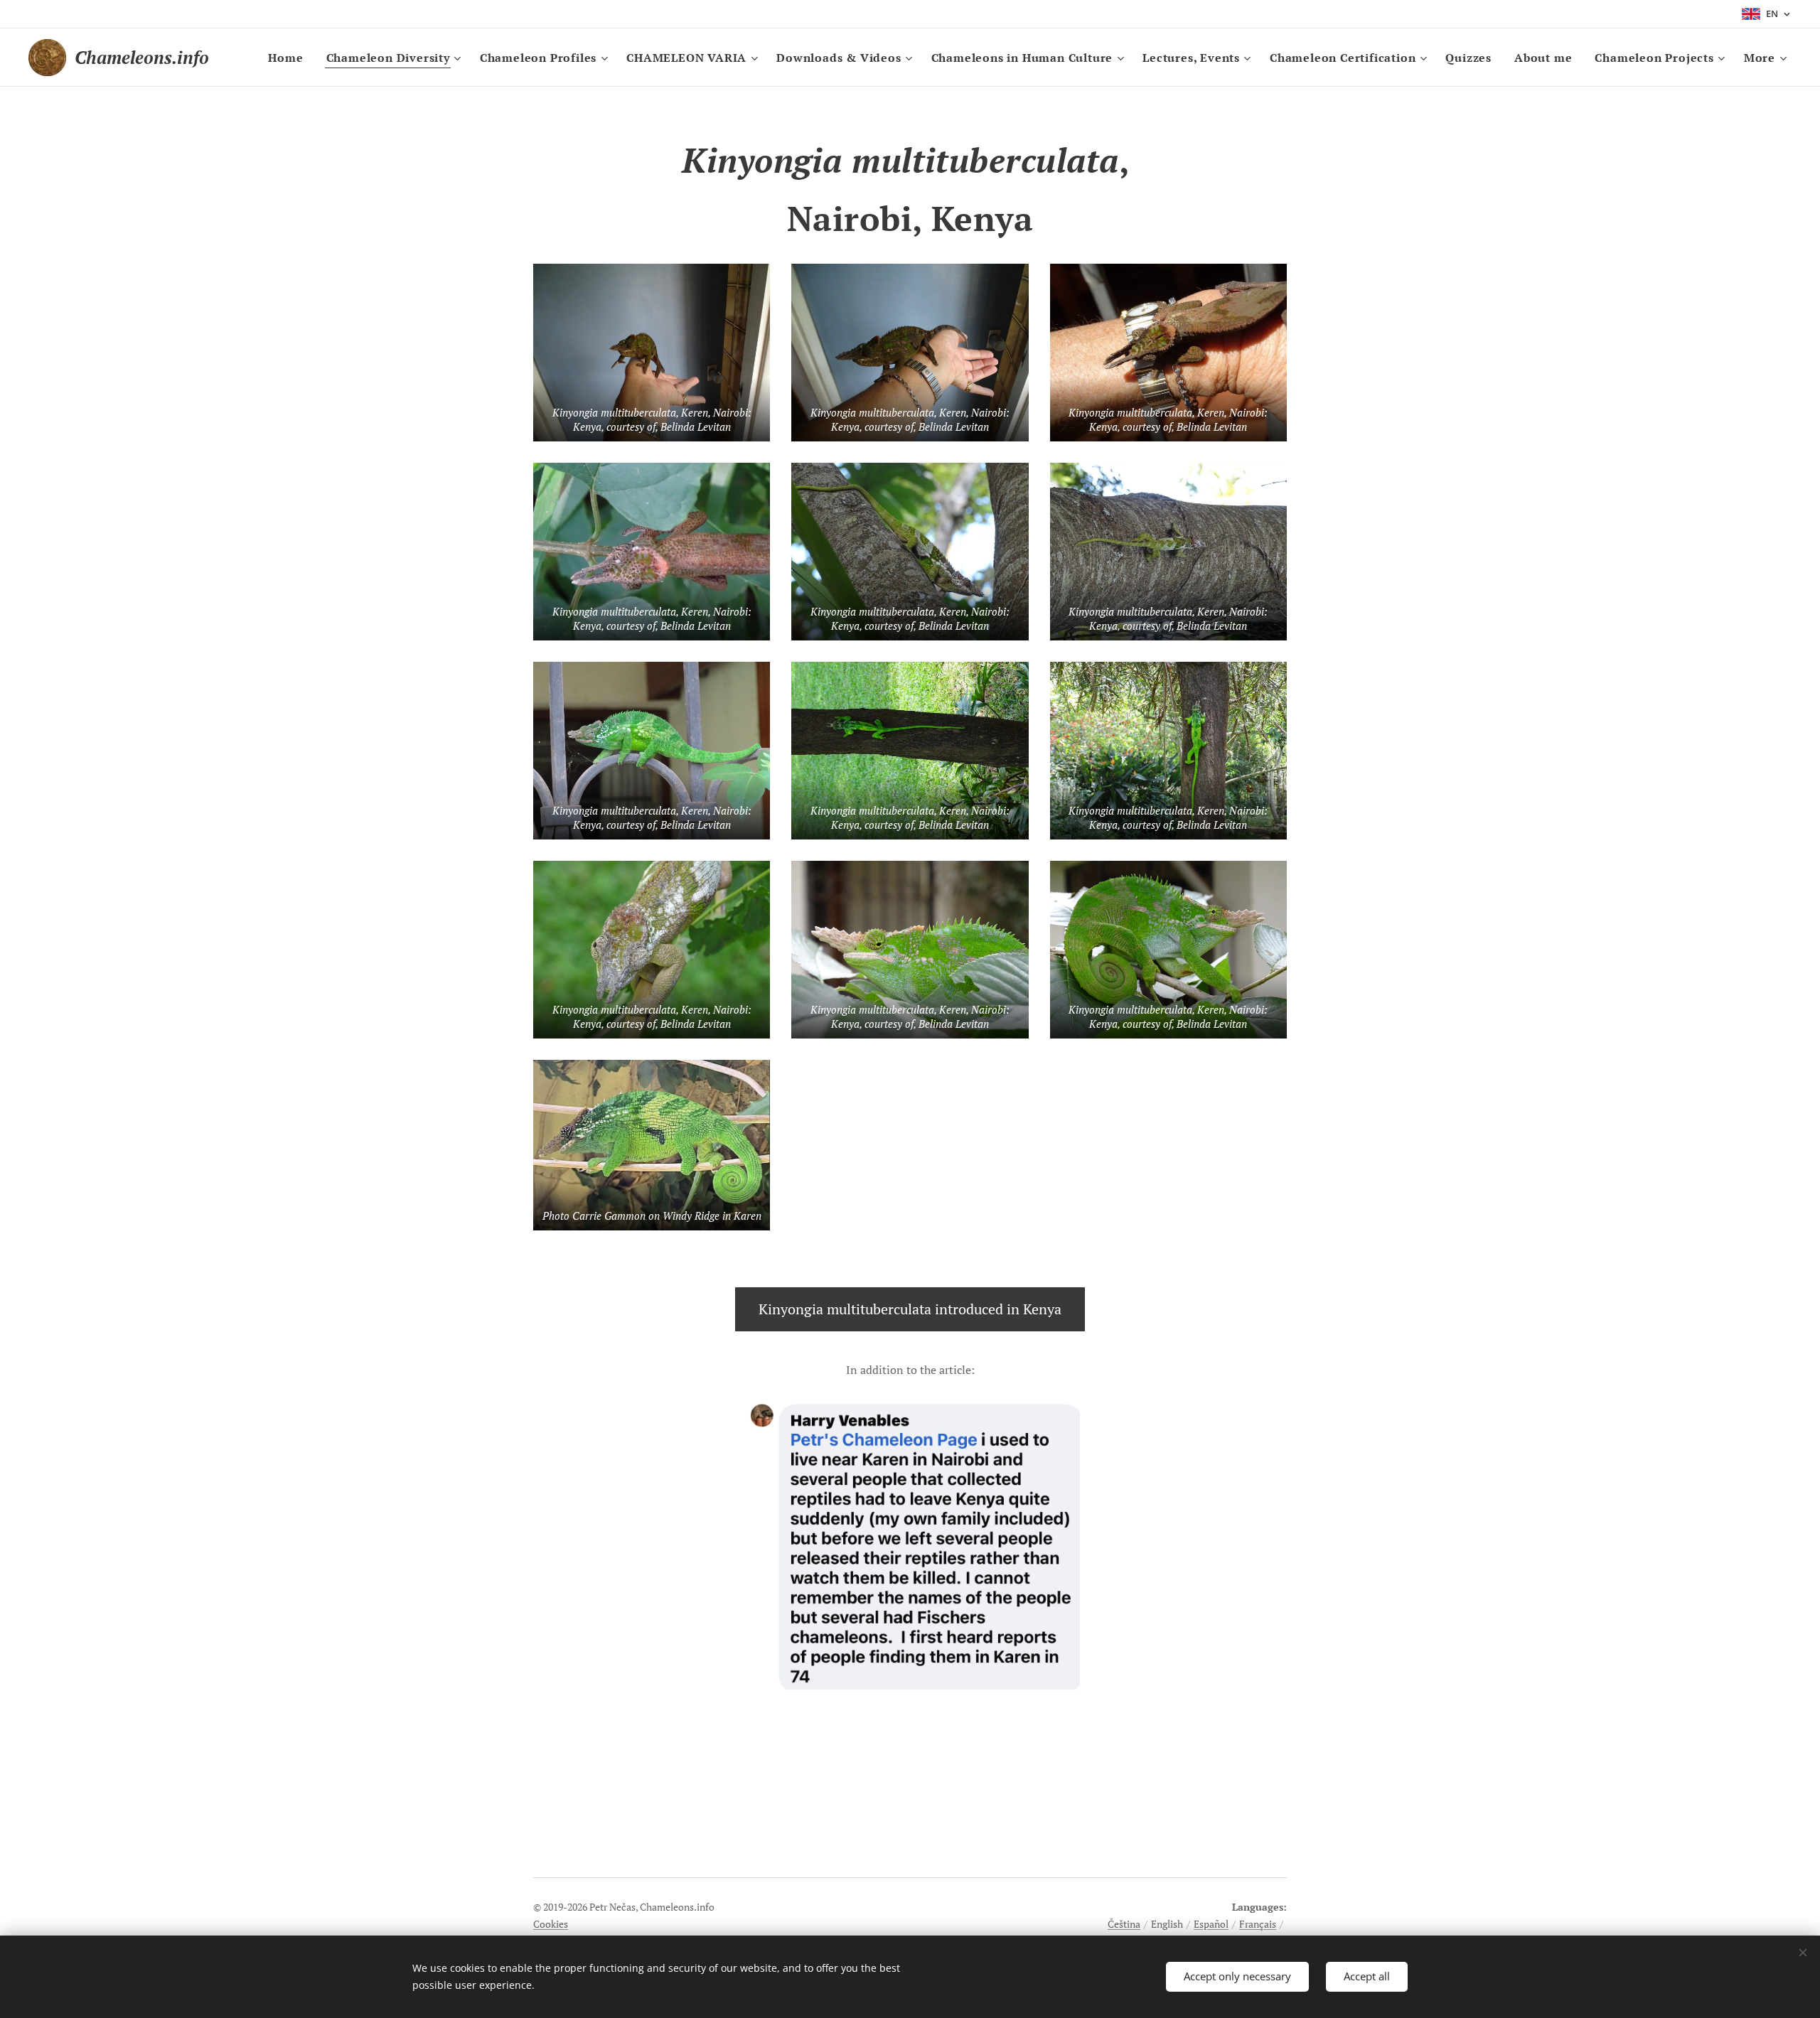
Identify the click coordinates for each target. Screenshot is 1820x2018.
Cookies (551, 1924)
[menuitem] (289, 58)
